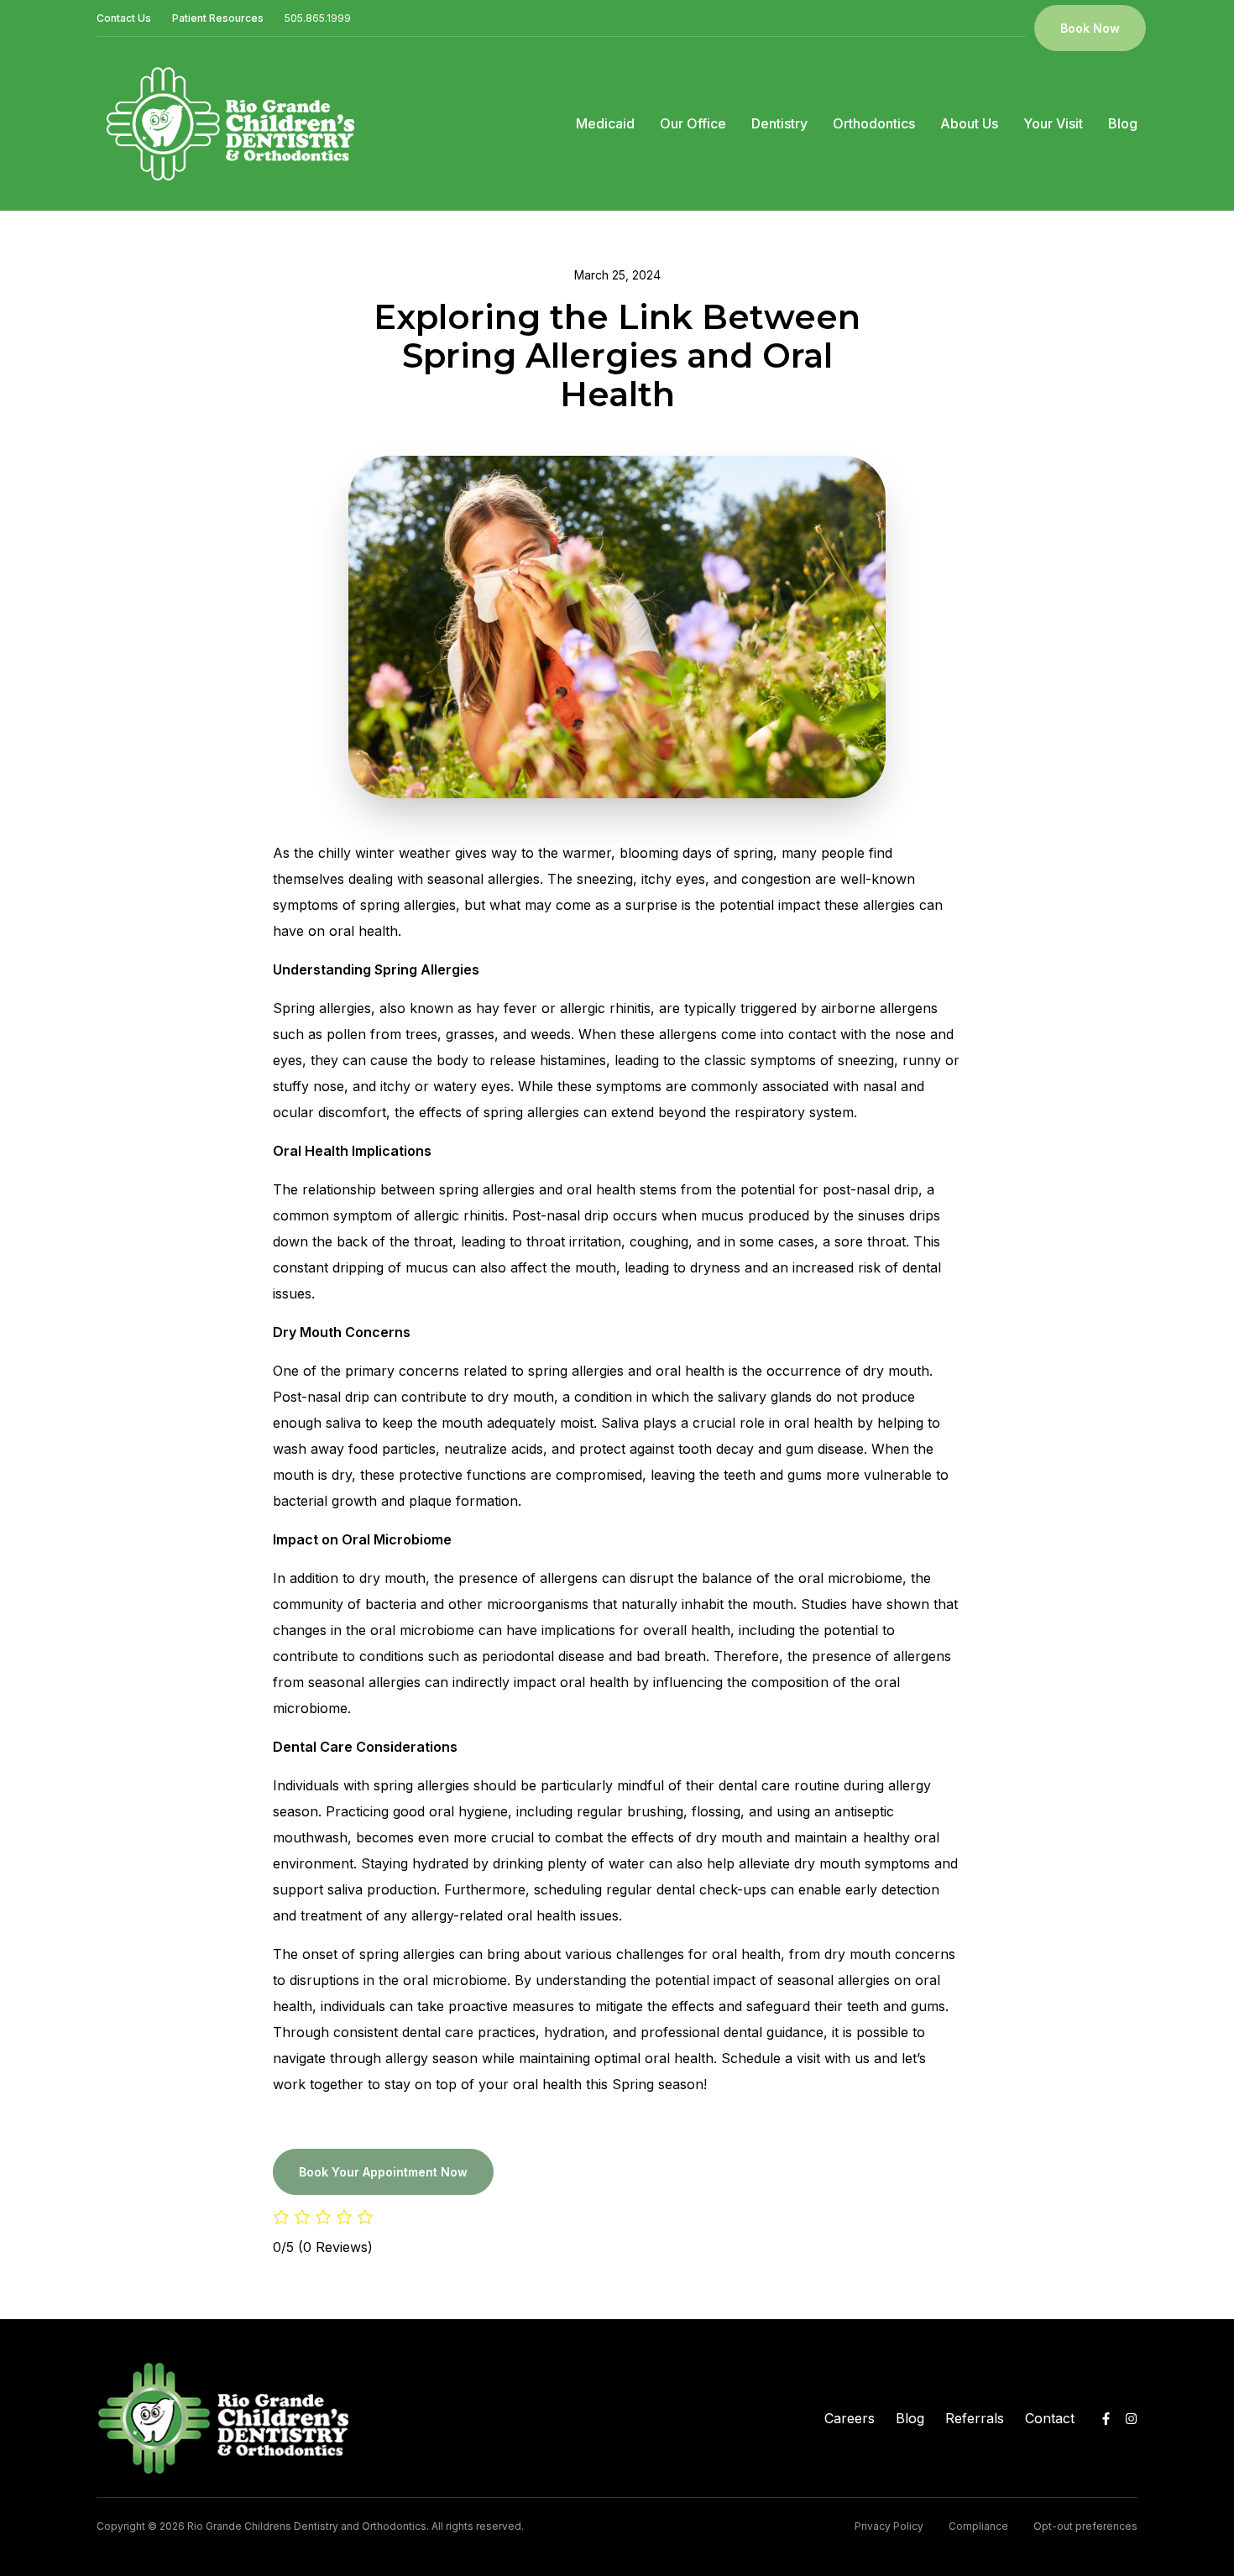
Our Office (693, 123)
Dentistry (779, 123)
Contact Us (124, 18)
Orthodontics (874, 123)
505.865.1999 (318, 18)
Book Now (1090, 28)
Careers (850, 2418)
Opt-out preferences (1085, 2526)
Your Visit (1053, 123)
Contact (1050, 2418)
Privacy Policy (889, 2526)
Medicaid (605, 123)
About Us (969, 123)
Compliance (978, 2526)
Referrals (975, 2418)
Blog (1123, 123)
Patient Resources (218, 18)
